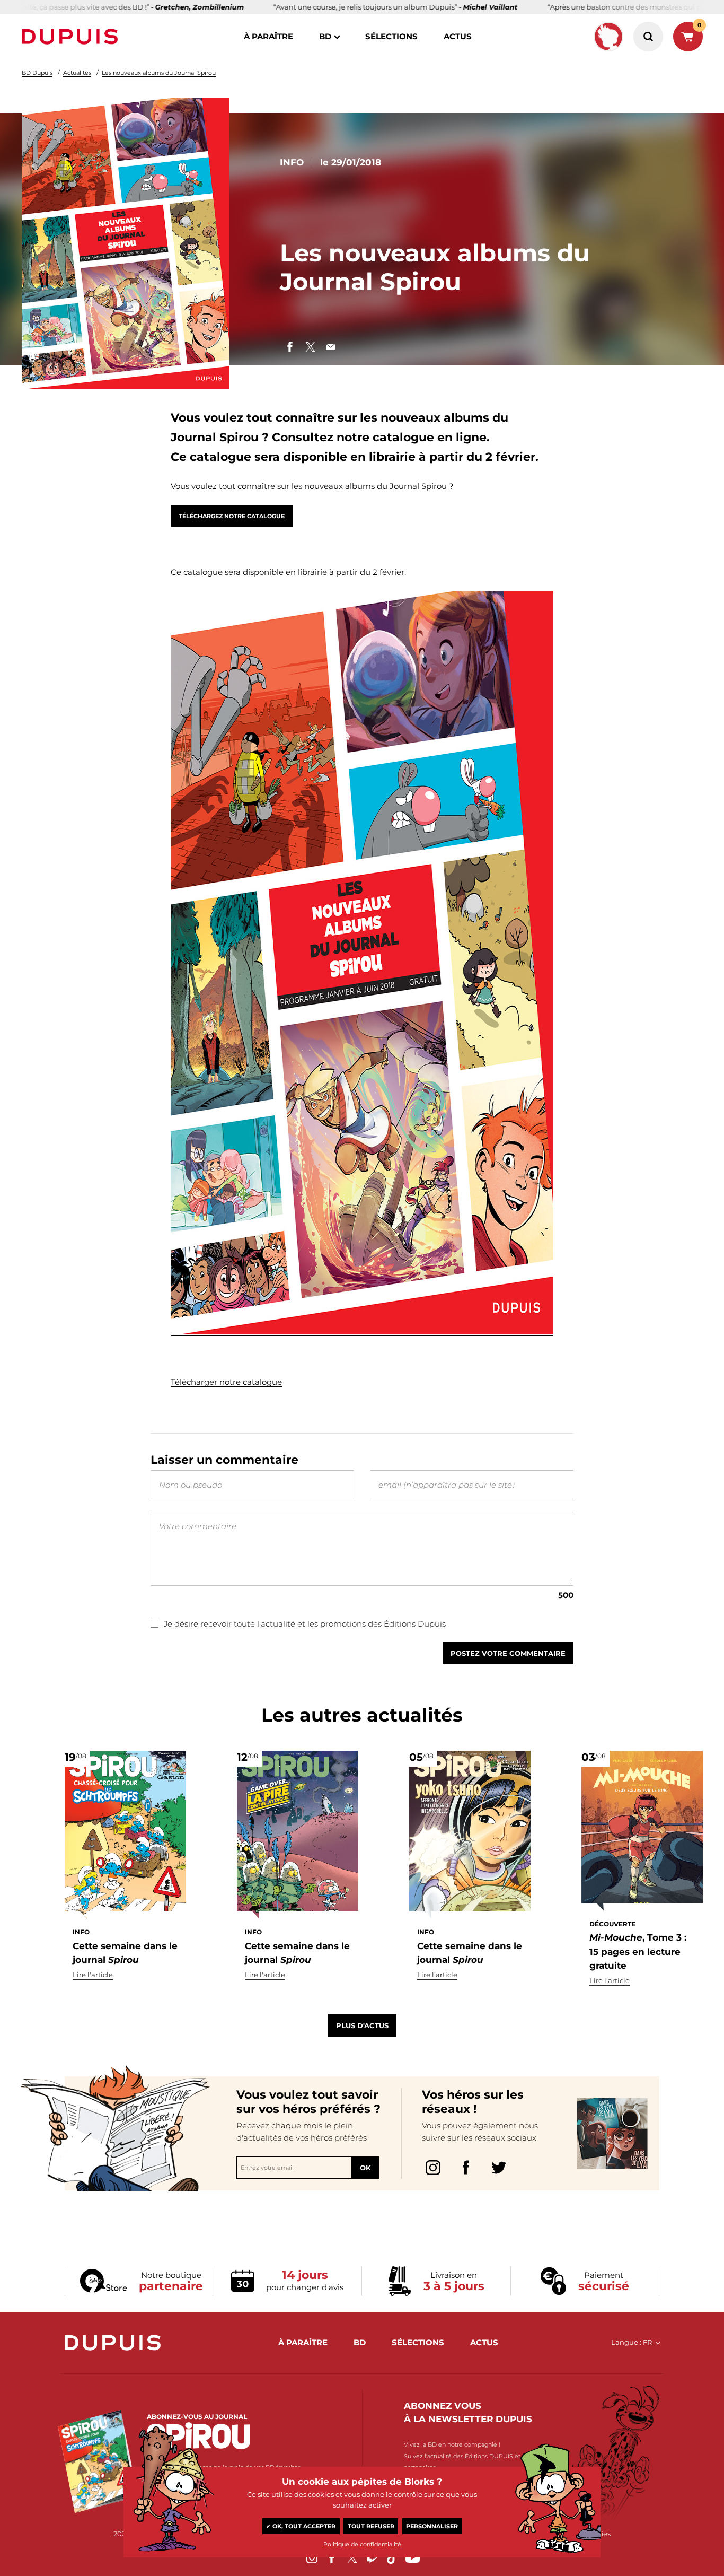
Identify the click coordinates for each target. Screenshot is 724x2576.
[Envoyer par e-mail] (330, 347)
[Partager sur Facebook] (290, 347)
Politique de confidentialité (362, 2544)
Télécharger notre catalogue (226, 1382)
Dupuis (72, 37)
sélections (391, 36)
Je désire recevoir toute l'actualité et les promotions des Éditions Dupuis (305, 1624)
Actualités (77, 73)
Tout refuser (371, 2526)
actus (458, 36)
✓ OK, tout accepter (301, 2526)
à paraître (268, 36)
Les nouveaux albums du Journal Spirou (159, 73)
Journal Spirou (418, 486)
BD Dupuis (37, 73)
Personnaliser (432, 2526)
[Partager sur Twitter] (310, 347)
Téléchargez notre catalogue (232, 516)
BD (325, 36)
